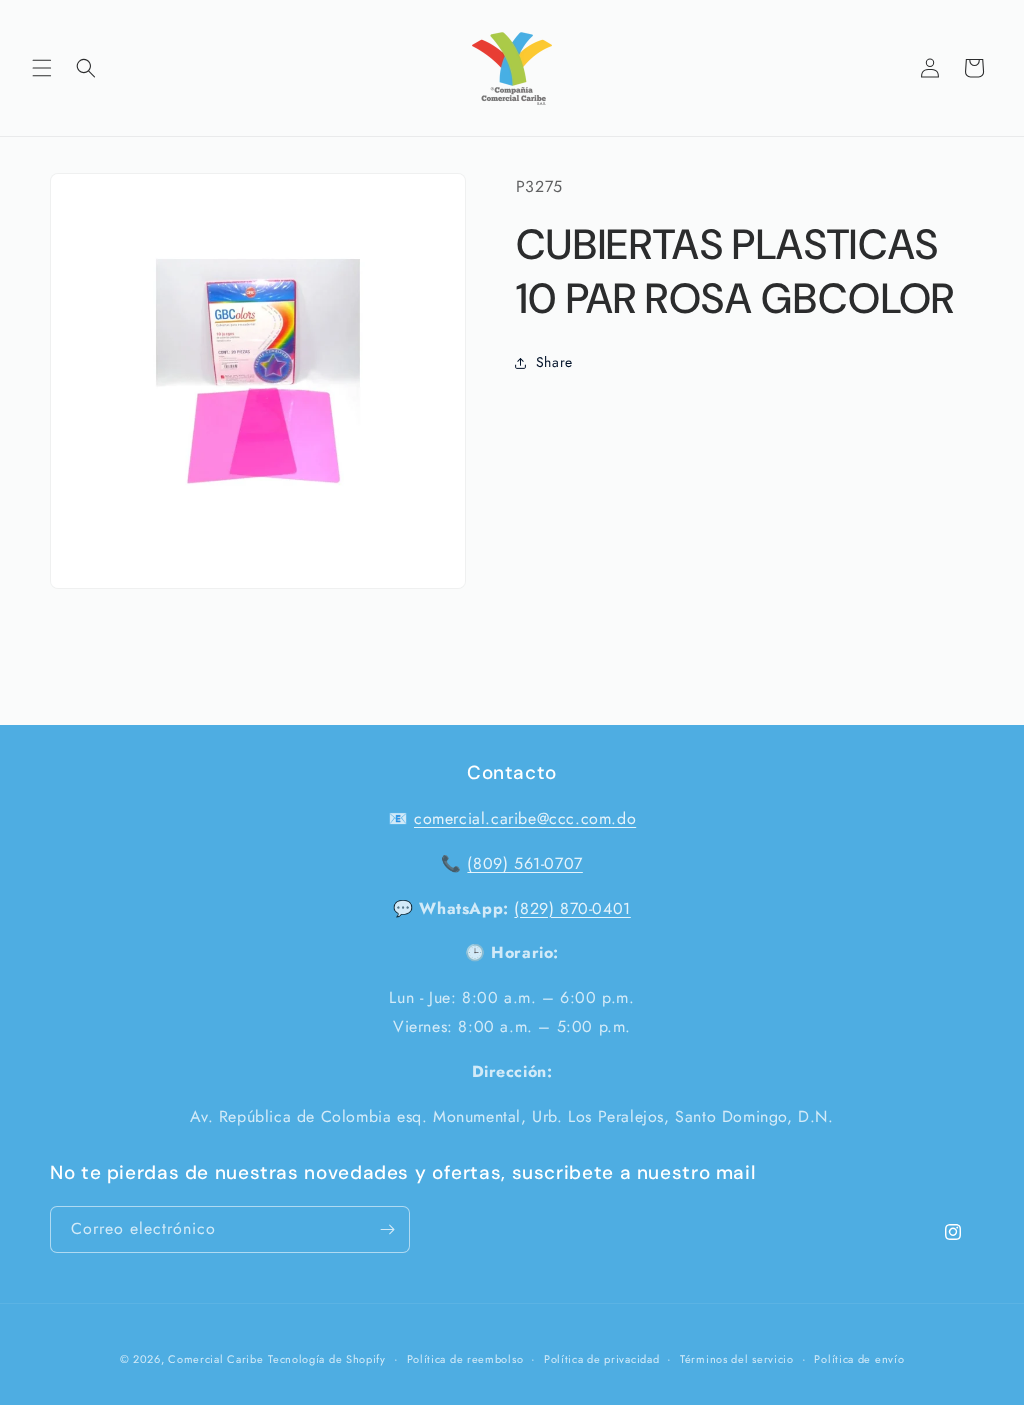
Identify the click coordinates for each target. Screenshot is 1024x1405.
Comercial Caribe (215, 1359)
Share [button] (554, 362)
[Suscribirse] (387, 1229)
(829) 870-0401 (572, 908)
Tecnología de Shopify (327, 1359)
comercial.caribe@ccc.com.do (525, 818)
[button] (42, 68)
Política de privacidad (601, 1359)
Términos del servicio (737, 1359)
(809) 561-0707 (524, 863)
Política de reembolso (465, 1359)
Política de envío (859, 1359)
